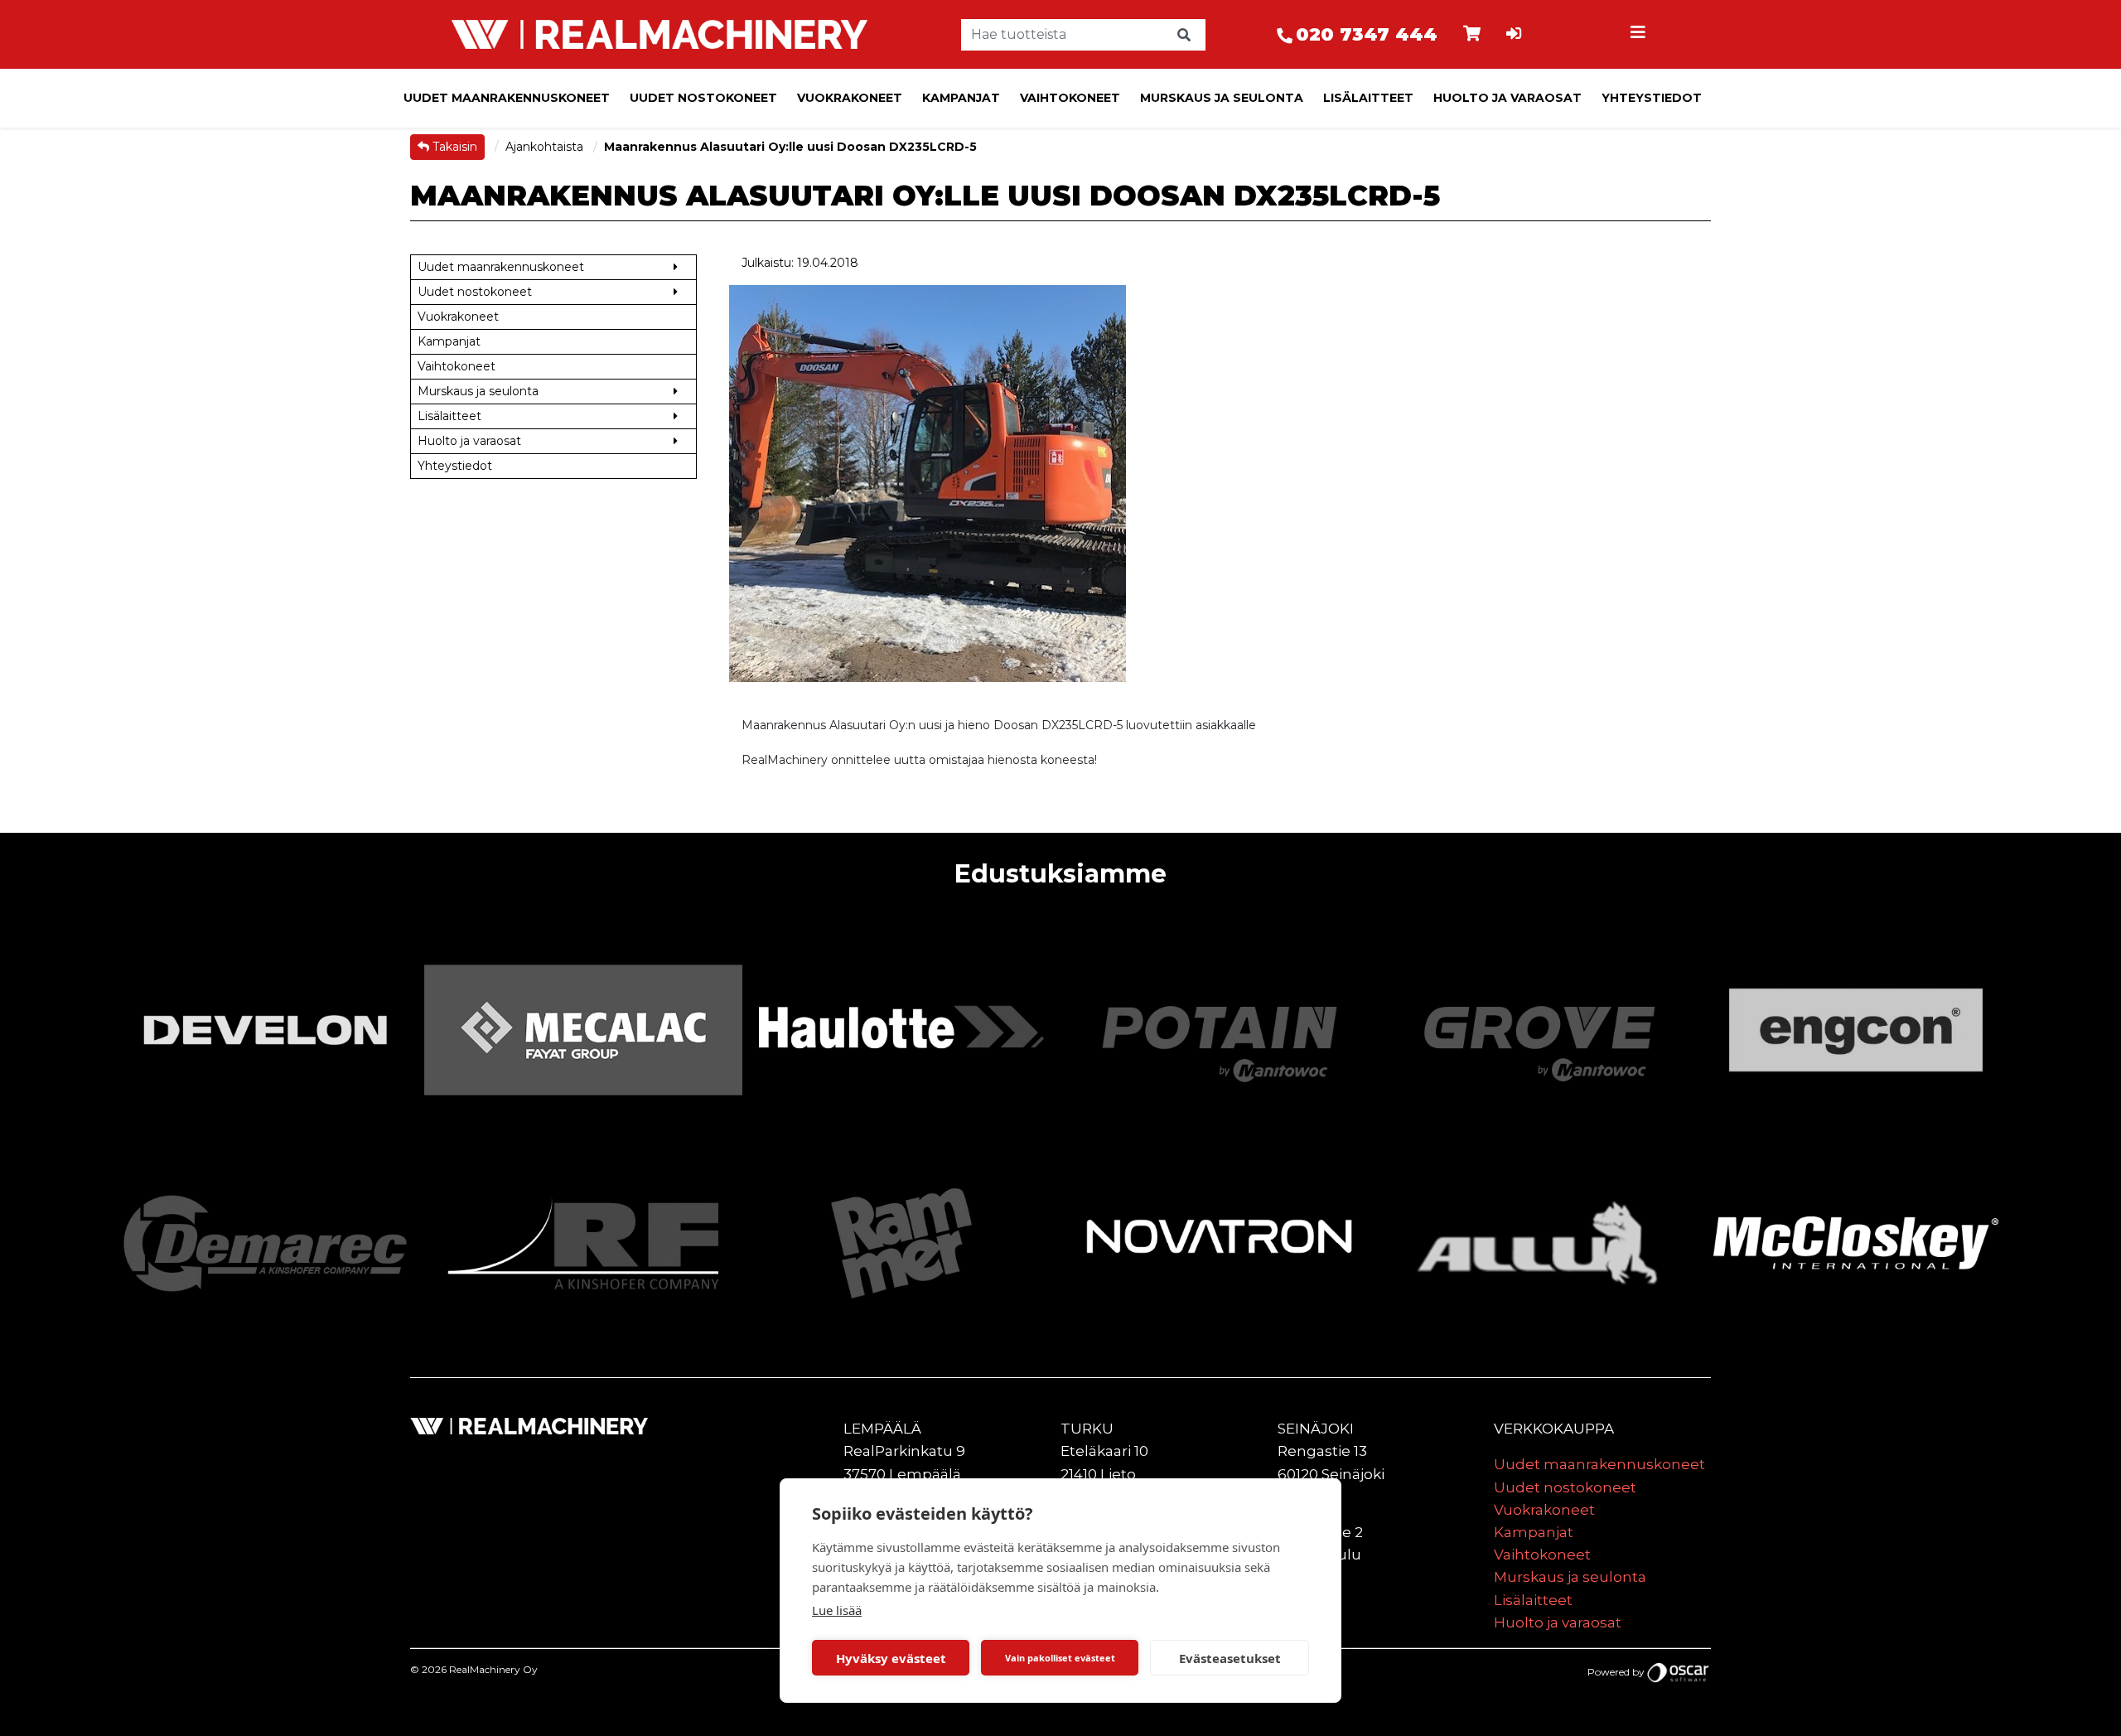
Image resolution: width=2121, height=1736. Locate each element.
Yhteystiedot (1652, 98)
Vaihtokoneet (1070, 98)
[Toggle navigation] (1640, 35)
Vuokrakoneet (850, 98)
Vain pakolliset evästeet (1060, 1658)
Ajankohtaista (546, 147)
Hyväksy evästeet (891, 1658)
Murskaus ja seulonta (1222, 98)
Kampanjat (961, 98)
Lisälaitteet (1368, 98)
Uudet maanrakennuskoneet (507, 98)
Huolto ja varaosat (1507, 98)
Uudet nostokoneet (703, 98)
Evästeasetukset (1230, 1658)
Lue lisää (837, 1610)
